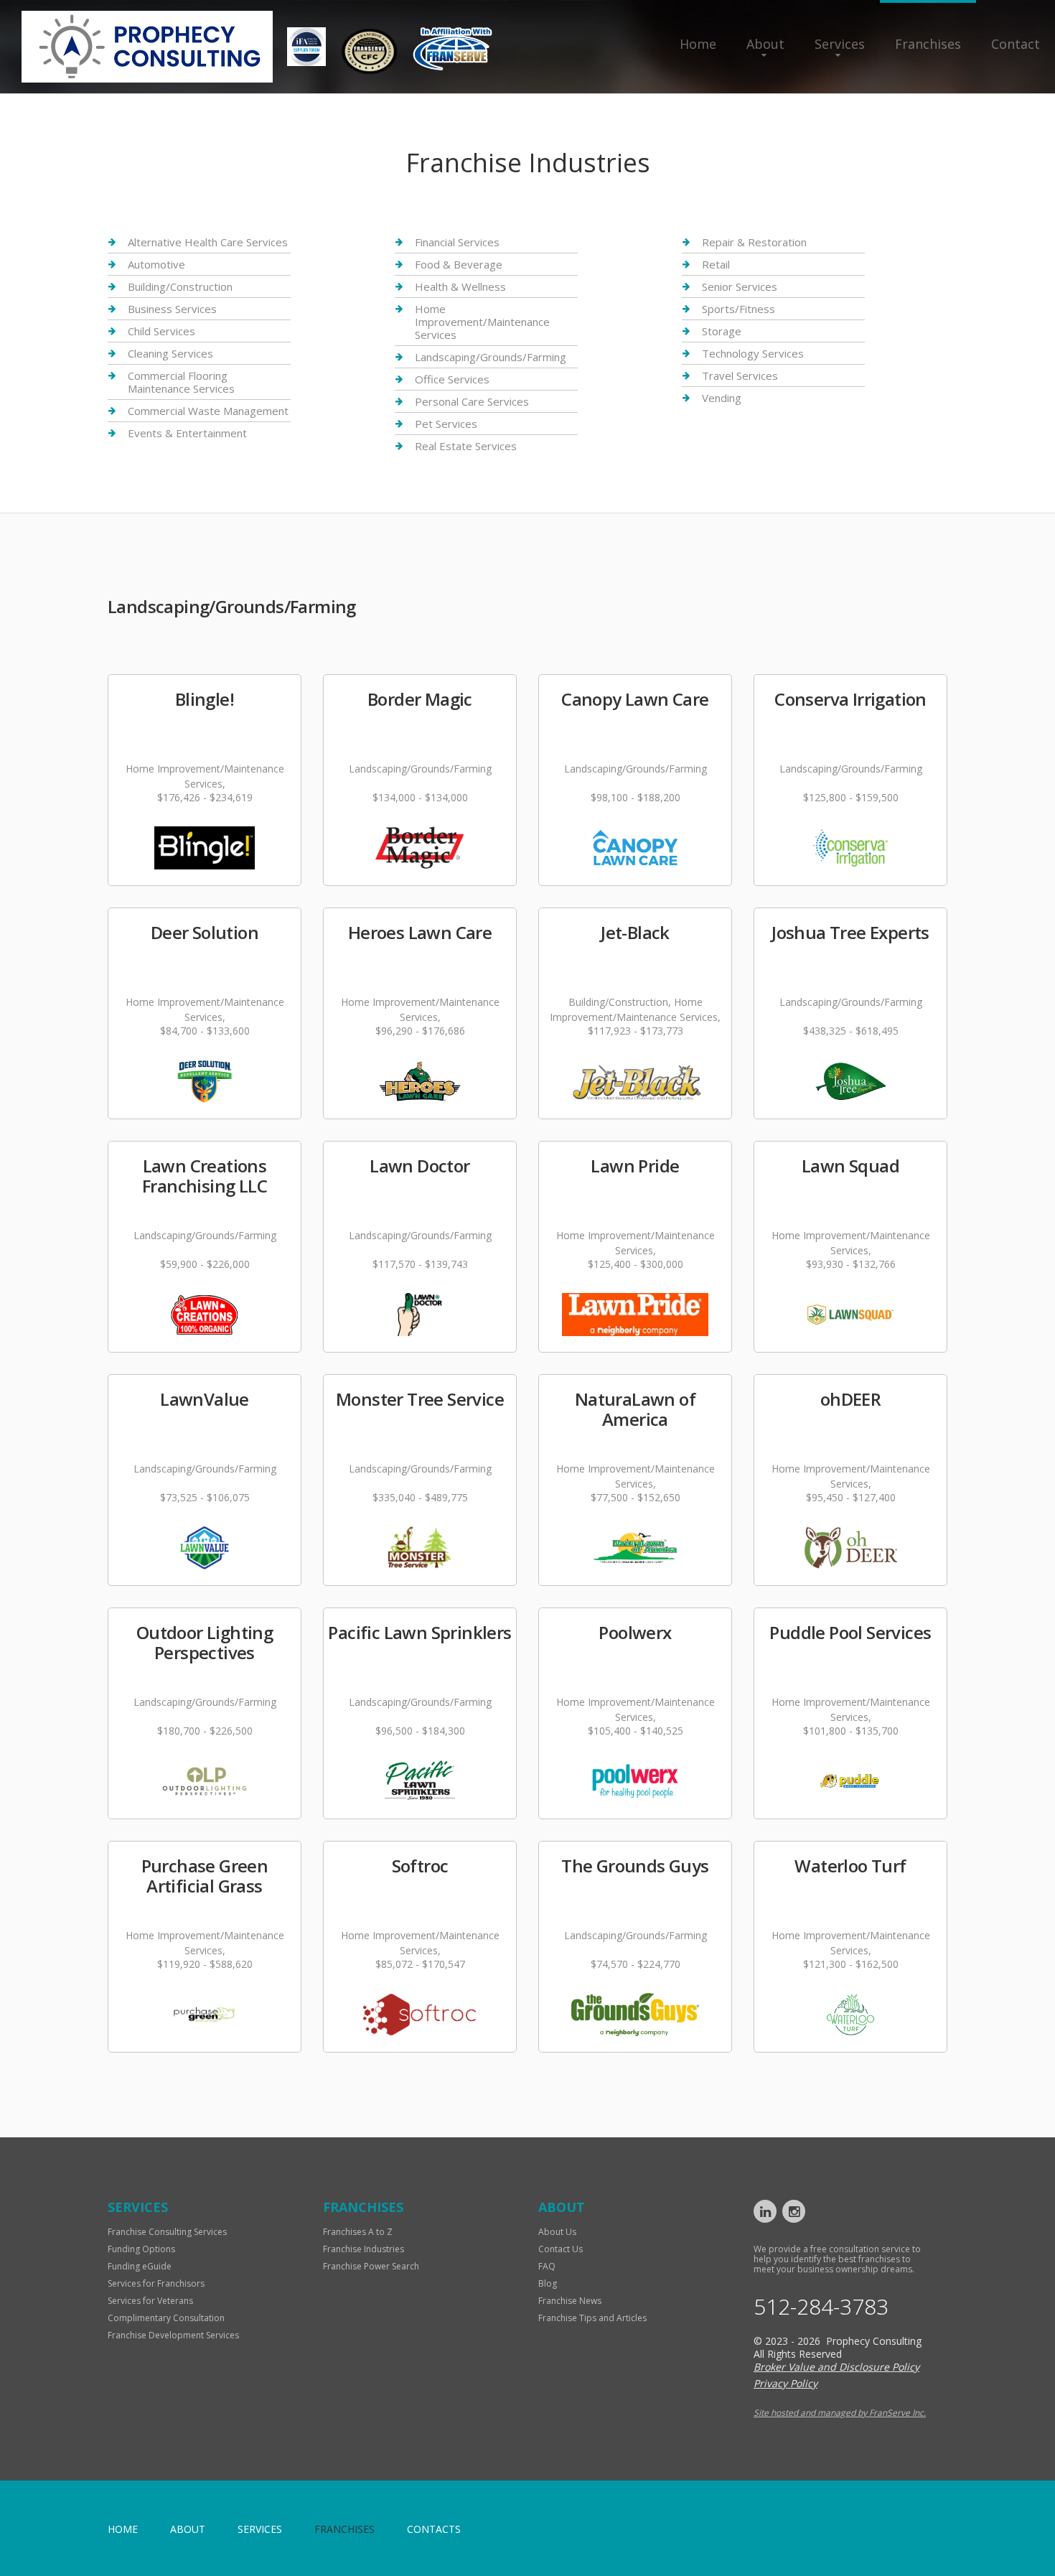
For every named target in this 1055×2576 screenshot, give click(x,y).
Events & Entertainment (187, 433)
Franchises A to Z (358, 2232)
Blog (548, 2283)
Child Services (161, 331)
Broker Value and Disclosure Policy (836, 2367)
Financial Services (457, 242)
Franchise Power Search (371, 2266)
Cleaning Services (170, 353)
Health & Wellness (460, 286)
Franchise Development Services (173, 2335)
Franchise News (570, 2301)
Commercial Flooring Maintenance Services (181, 382)
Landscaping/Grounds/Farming (491, 357)
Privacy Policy (786, 2383)
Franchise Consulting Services (167, 2232)
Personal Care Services (472, 401)
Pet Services (446, 424)
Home (698, 44)
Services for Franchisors (156, 2283)
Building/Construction (180, 286)
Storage (722, 331)
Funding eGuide (140, 2266)
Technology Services (753, 353)
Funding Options (141, 2249)
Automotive (156, 264)
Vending (722, 398)
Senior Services (740, 286)
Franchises (928, 44)
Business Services (172, 309)
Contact (1016, 44)
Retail (716, 264)
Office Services (452, 379)
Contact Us (561, 2249)
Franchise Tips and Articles (592, 2318)
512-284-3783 (821, 2307)
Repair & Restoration (754, 242)
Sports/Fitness (738, 309)
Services (840, 44)
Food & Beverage (459, 264)
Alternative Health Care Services (208, 242)
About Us (557, 2232)
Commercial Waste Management (208, 411)
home (123, 2529)
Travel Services (740, 375)
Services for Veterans (150, 2301)
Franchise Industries (364, 2249)
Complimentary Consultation (166, 2318)
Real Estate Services (466, 446)
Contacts (434, 2529)
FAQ (547, 2266)
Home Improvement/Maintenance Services (482, 322)
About (765, 44)
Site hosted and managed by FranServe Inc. (840, 2413)
